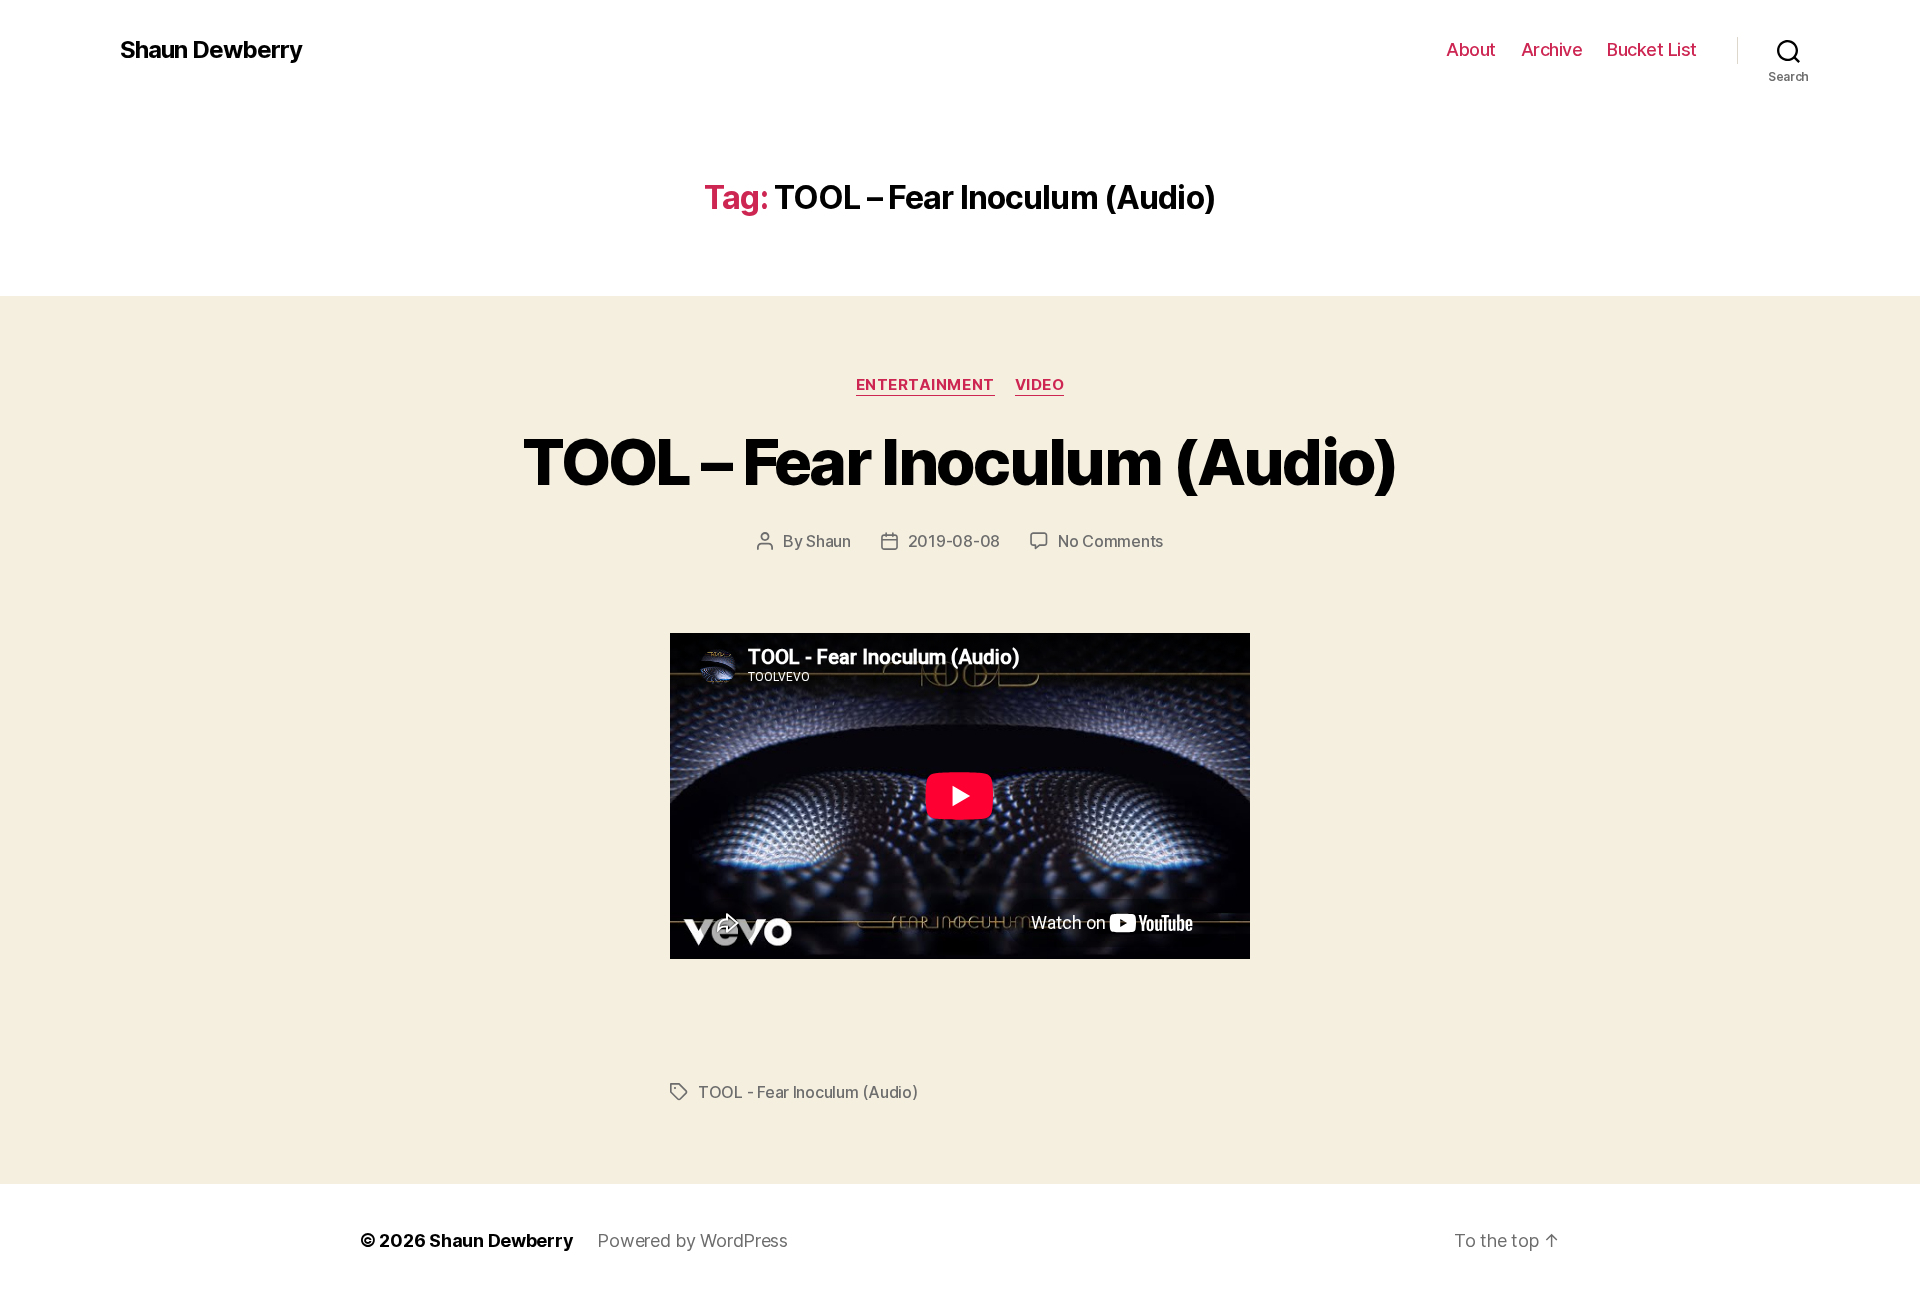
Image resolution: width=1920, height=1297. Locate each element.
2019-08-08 (954, 541)
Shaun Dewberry (211, 50)
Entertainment (925, 385)
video (1040, 385)
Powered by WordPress (692, 1240)
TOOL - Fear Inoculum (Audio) (807, 1092)
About (1471, 49)
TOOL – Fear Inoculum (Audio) (960, 461)
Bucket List (1652, 49)
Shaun (828, 541)
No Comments (1110, 541)
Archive (1552, 49)
